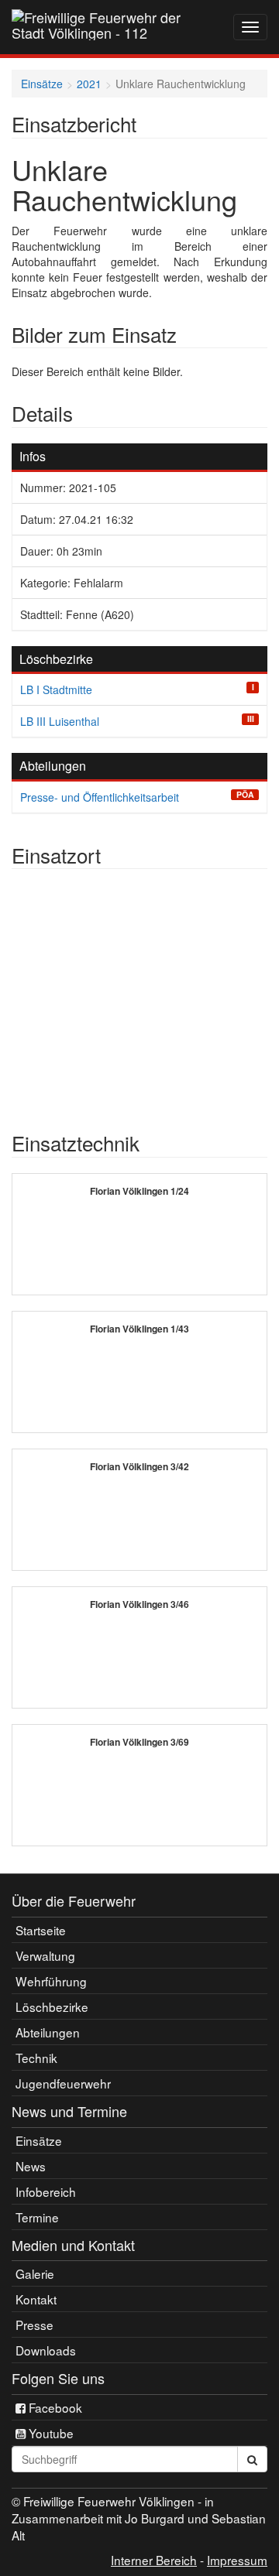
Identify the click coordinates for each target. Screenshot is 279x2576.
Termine (37, 2217)
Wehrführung (51, 1981)
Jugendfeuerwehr (63, 2083)
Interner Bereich (154, 2560)
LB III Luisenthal (60, 721)
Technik (36, 2058)
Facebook (54, 2407)
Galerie (35, 2273)
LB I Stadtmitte (56, 689)
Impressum (237, 2560)
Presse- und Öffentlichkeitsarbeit (100, 797)
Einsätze (42, 84)
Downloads (46, 2350)
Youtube (50, 2433)
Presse (34, 2325)
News (31, 2166)
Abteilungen (48, 2032)
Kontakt (36, 2299)
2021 (89, 84)
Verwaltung (45, 1955)
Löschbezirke (52, 2006)
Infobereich (46, 2191)
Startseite (41, 1930)
